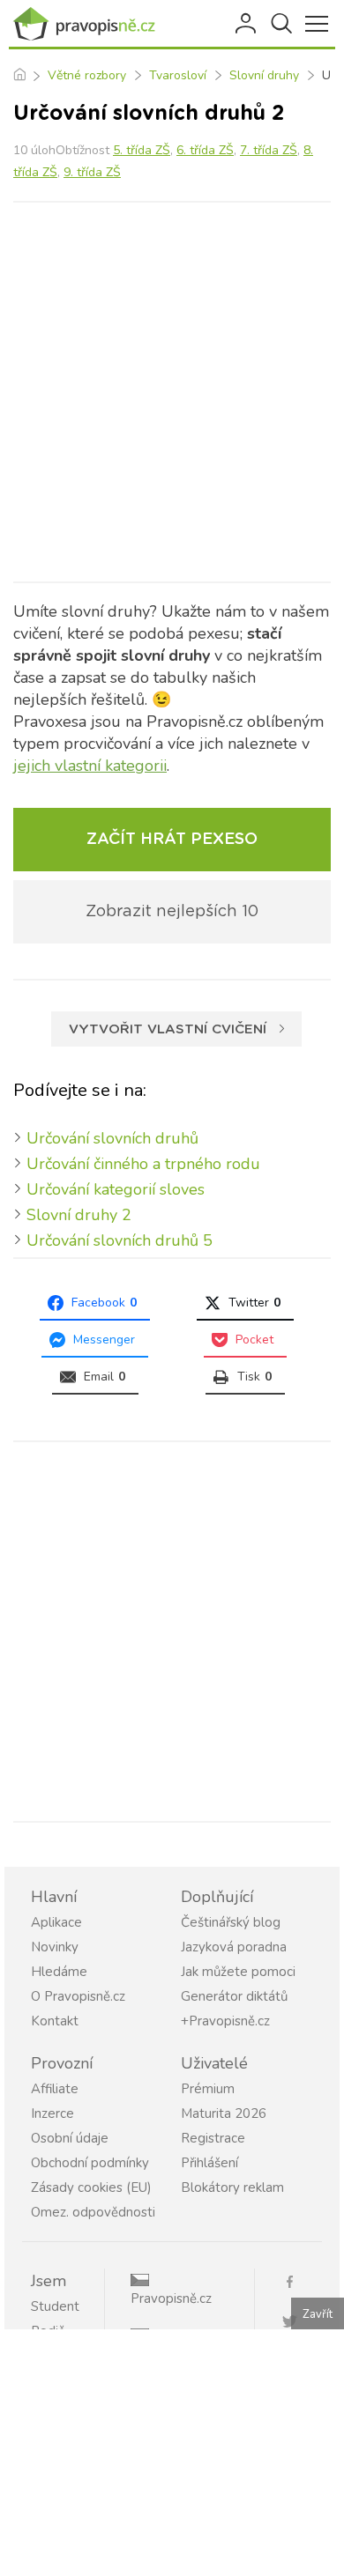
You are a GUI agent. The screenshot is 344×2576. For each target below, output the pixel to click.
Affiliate (55, 2089)
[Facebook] (297, 2280)
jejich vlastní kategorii (90, 766)
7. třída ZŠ (269, 150)
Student (55, 2306)
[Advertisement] (172, 392)
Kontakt (55, 2021)
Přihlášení (247, 24)
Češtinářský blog (231, 1922)
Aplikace (56, 1922)
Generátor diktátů (234, 1996)
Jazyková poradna (234, 1947)
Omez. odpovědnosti (93, 2212)
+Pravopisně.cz (225, 2021)
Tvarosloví (178, 75)
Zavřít (318, 2314)
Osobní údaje (70, 2138)
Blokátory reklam (232, 2187)
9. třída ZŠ (92, 172)
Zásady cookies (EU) (91, 2187)
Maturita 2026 (224, 2113)
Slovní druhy (264, 75)
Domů (19, 76)
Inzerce (52, 2113)
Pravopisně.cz (171, 2298)
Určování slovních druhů (112, 1138)
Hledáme (59, 1972)
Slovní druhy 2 (79, 1215)
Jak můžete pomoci (238, 1972)
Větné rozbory (87, 75)
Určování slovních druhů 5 (120, 1240)
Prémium (208, 2089)
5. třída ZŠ (142, 150)
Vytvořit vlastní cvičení (168, 1029)
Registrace (213, 2138)
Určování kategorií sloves (116, 1189)
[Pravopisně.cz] (88, 24)
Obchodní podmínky (90, 2163)
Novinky (55, 1947)
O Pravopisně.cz (78, 1996)
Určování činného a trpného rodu (143, 1164)
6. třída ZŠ (205, 150)
